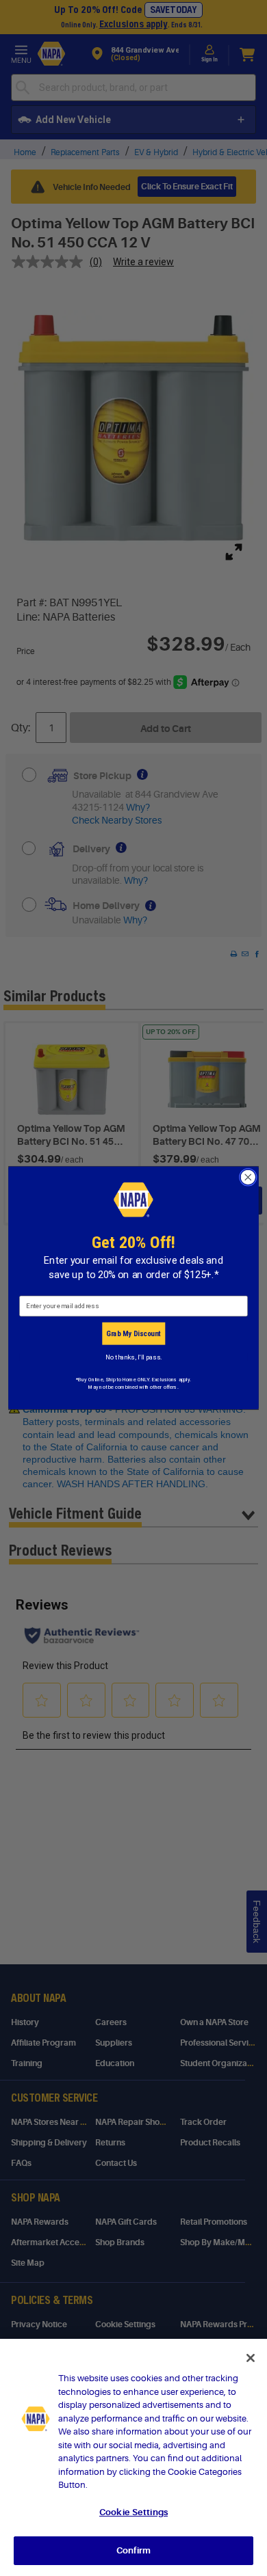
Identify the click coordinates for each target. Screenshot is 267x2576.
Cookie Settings (133, 2512)
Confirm (133, 2550)
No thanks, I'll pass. (133, 1357)
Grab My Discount (133, 1333)
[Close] (251, 2358)
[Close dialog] (248, 1177)
